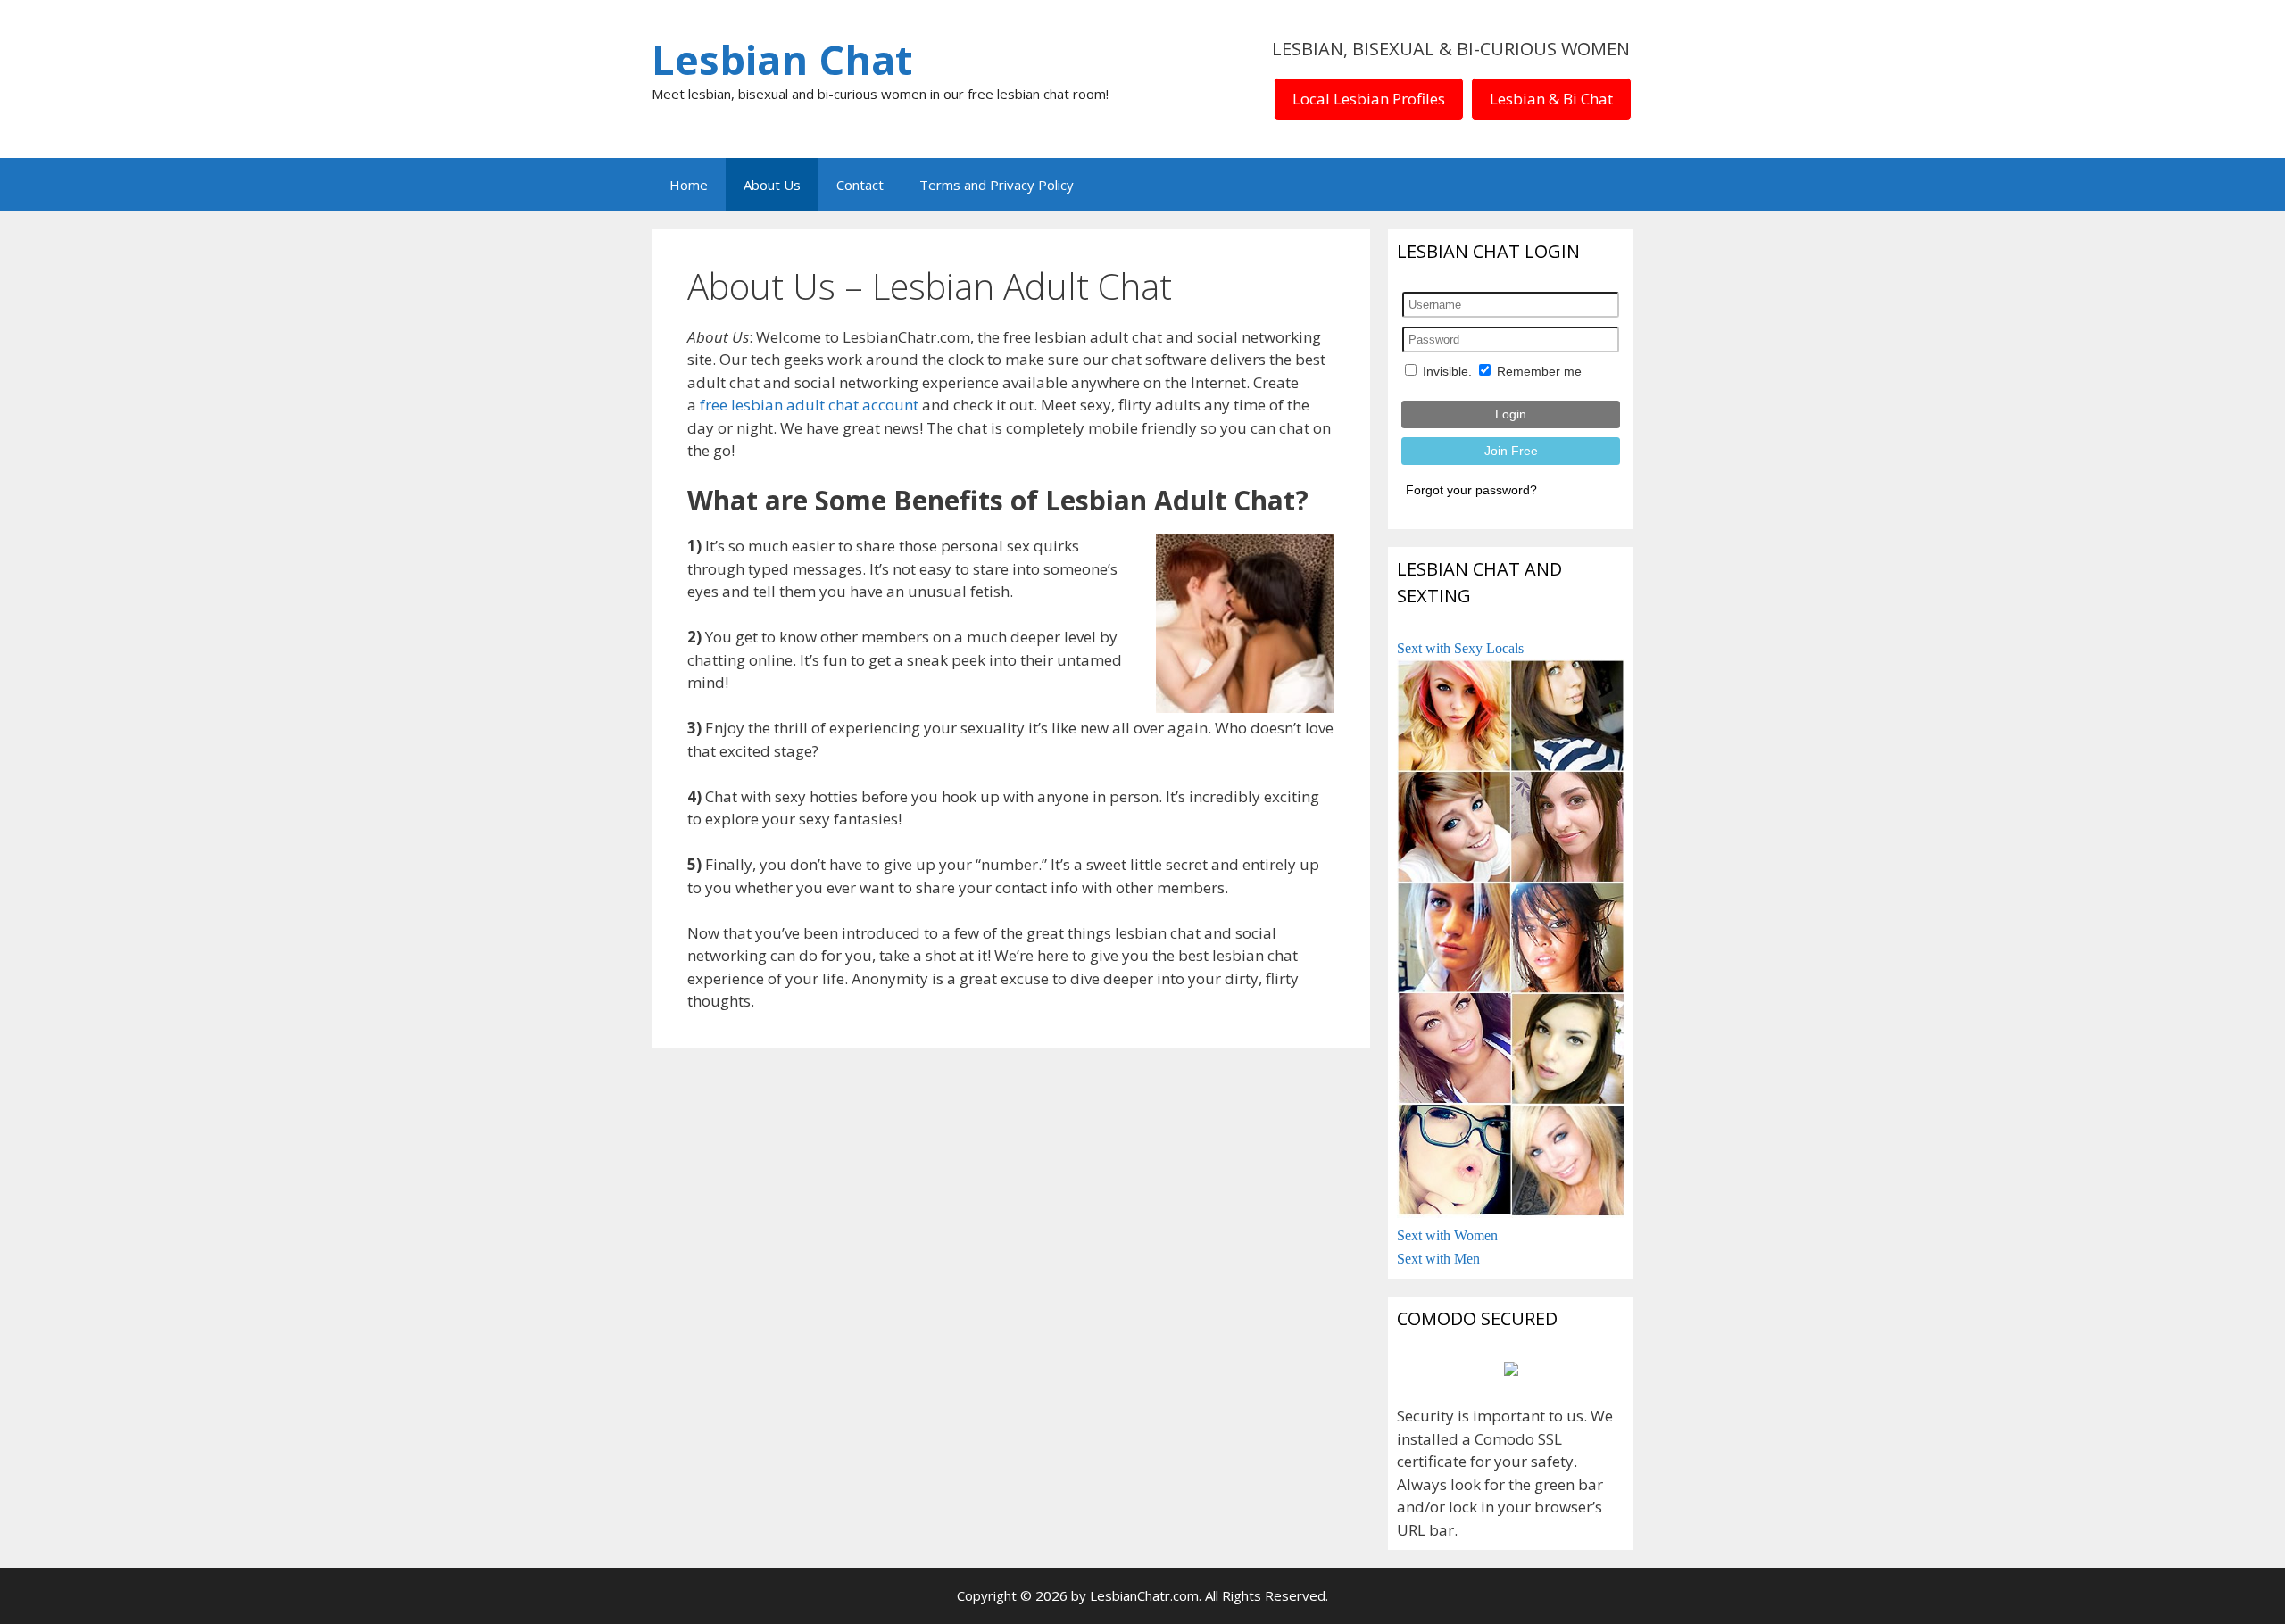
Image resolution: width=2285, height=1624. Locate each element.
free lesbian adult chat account (809, 405)
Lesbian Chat (782, 59)
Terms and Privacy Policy (997, 185)
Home (689, 185)
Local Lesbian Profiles (1369, 99)
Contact (860, 185)
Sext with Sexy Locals (1460, 648)
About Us (772, 185)
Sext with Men (1438, 1259)
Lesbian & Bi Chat (1551, 99)
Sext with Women (1447, 1235)
